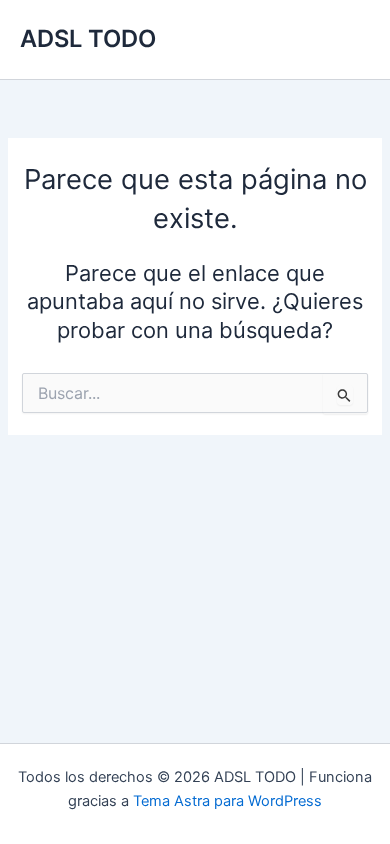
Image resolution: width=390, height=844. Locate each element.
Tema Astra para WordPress (227, 801)
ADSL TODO (88, 38)
